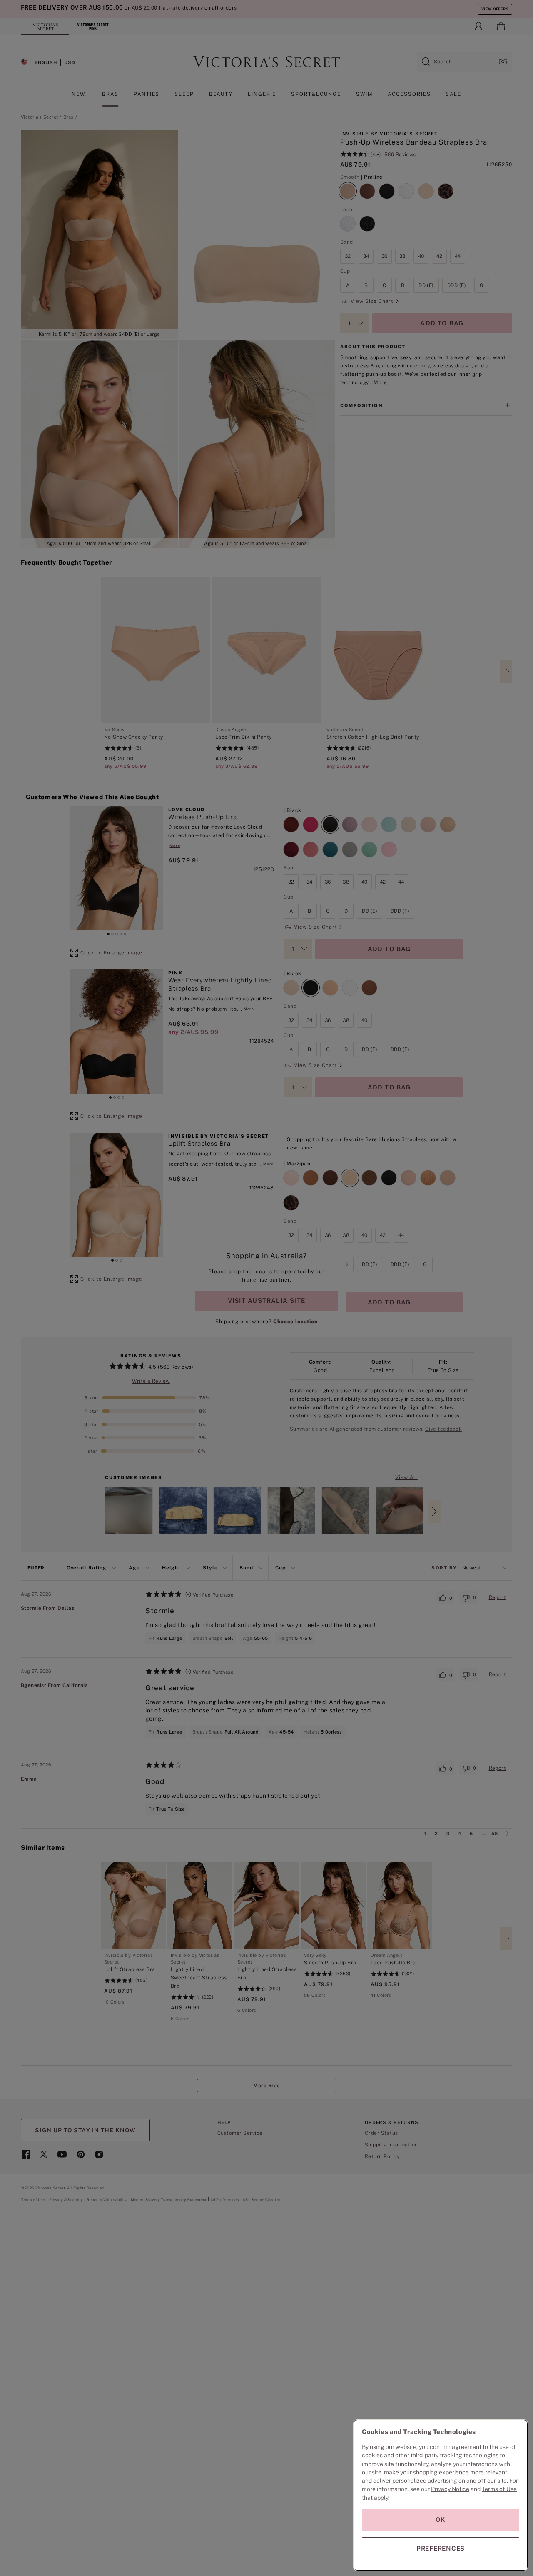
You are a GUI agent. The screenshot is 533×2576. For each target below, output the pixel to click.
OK (441, 2520)
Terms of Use (499, 2489)
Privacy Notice (450, 2489)
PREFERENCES (441, 2548)
